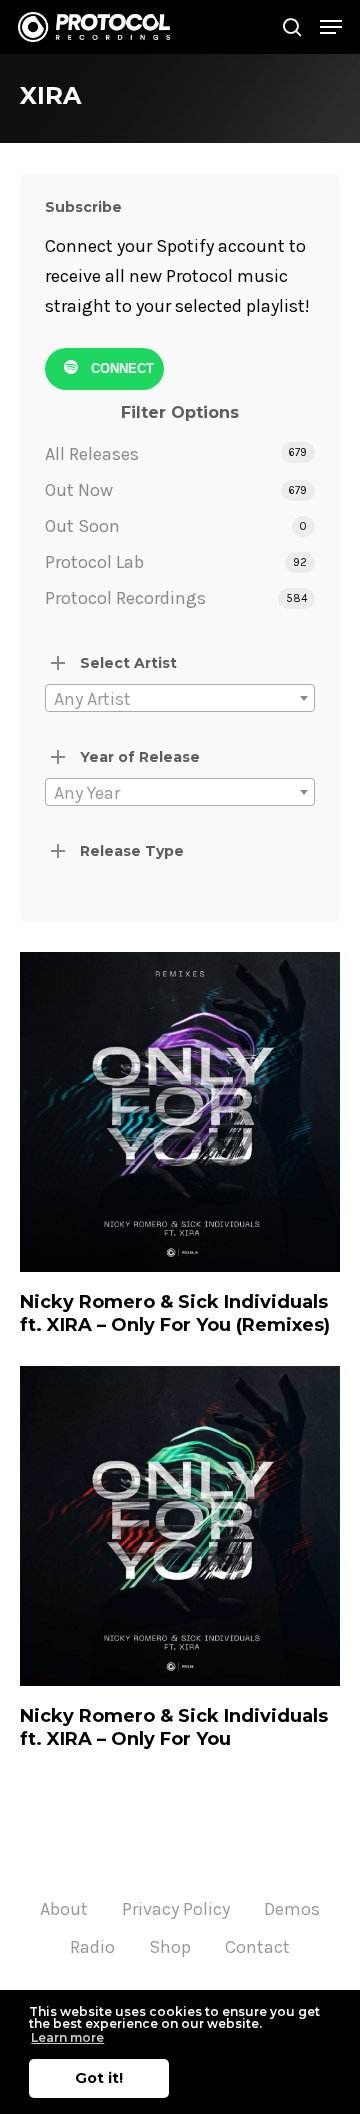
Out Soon (82, 526)
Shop (170, 1947)
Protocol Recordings (125, 598)
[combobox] (180, 698)
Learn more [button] (67, 2037)
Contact (257, 1947)
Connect (120, 368)
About (64, 1909)
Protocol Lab (94, 562)
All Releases (92, 454)
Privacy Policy (176, 1909)
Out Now (79, 490)
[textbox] (180, 699)
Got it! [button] (99, 2078)
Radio (92, 1947)
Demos (292, 1909)
